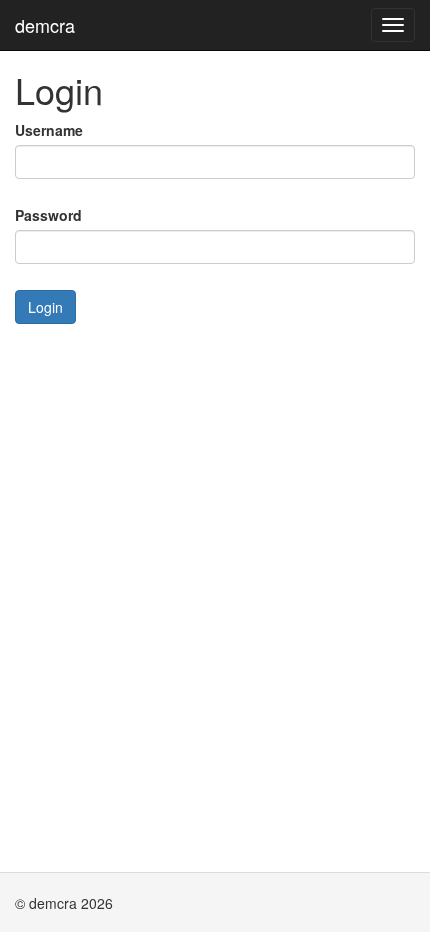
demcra (45, 25)
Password (48, 215)
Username (49, 130)
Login (45, 307)
